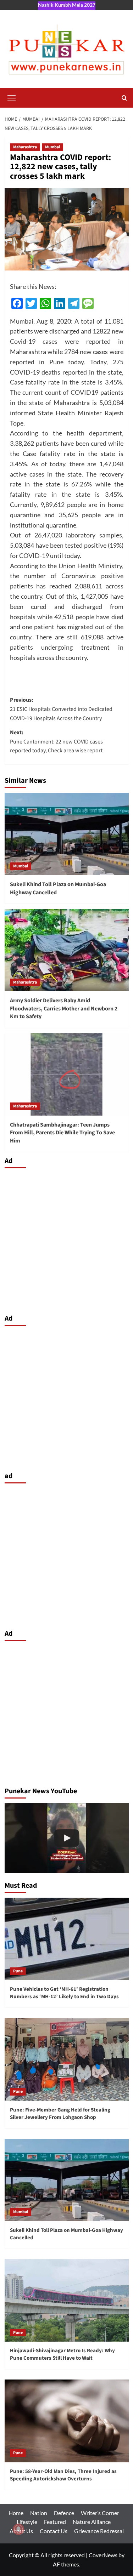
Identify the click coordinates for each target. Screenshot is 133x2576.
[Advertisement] (66, 1239)
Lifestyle (27, 2522)
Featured (55, 2522)
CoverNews (103, 2555)
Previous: (61, 709)
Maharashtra (25, 147)
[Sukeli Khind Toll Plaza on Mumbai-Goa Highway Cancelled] (67, 834)
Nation (39, 2513)
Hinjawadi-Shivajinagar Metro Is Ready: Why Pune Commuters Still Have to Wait (62, 2354)
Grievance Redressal (99, 2531)
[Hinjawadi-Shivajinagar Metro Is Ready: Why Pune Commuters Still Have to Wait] (67, 2300)
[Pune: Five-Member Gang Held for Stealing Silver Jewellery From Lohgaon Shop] (67, 2059)
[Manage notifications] (18, 2529)
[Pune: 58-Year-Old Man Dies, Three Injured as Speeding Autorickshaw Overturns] (67, 2421)
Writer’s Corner (100, 2513)
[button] (12, 97)
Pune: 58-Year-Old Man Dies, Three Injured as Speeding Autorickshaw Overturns (63, 2475)
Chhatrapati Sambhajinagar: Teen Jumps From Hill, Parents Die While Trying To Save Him (62, 1133)
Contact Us (54, 2531)
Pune (18, 1971)
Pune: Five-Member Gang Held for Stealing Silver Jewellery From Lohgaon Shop (60, 2114)
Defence (64, 2513)
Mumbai (52, 147)
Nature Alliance (92, 2522)
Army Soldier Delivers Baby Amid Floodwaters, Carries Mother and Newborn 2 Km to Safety (64, 1008)
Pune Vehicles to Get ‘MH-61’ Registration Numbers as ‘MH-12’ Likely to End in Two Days (64, 1993)
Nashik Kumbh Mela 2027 (67, 5)
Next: (56, 742)
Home (16, 2513)
